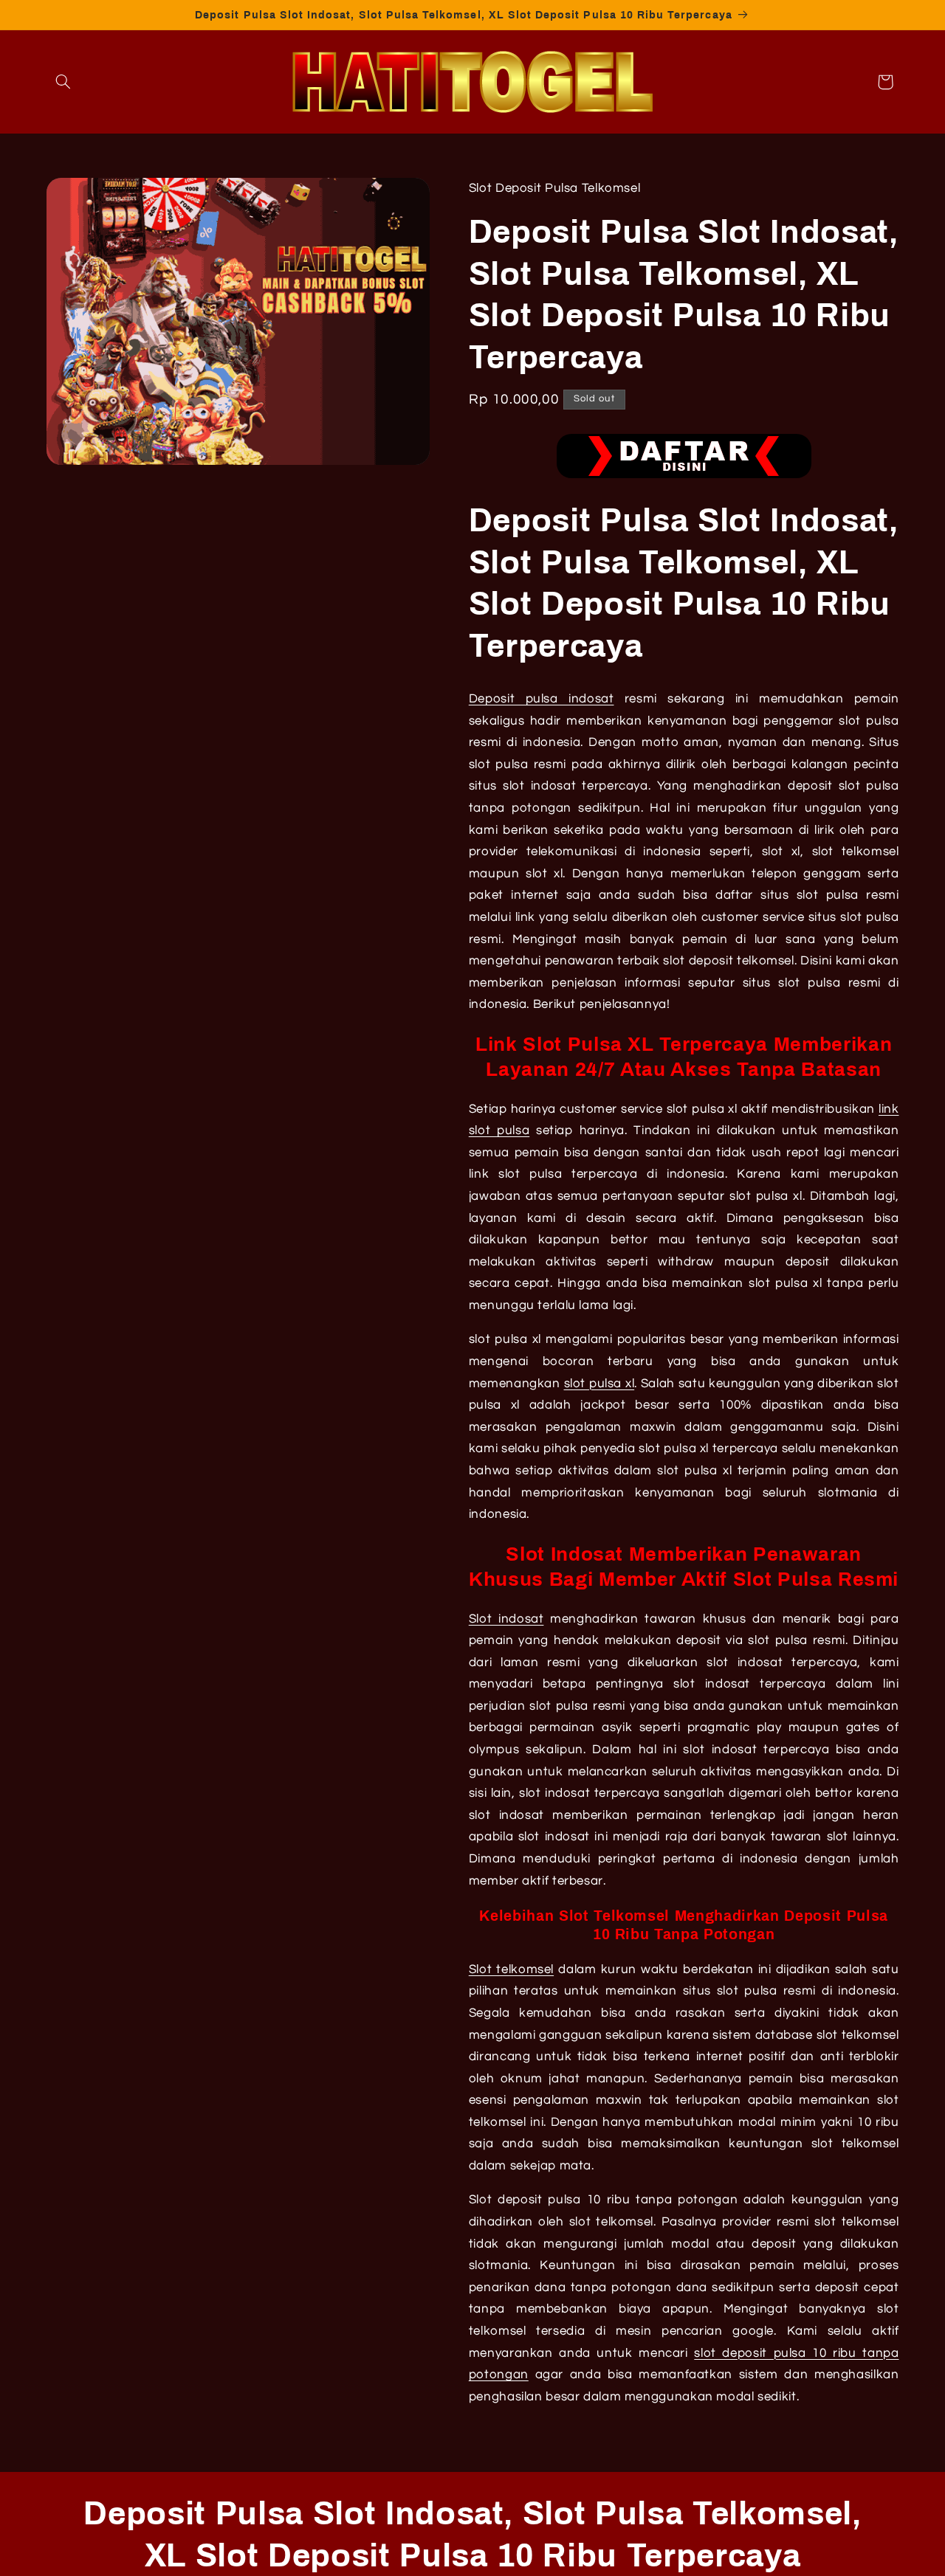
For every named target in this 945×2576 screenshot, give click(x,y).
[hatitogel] (684, 456)
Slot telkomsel (511, 1969)
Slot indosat (506, 1618)
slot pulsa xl (599, 1383)
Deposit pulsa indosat (542, 699)
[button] (63, 82)
